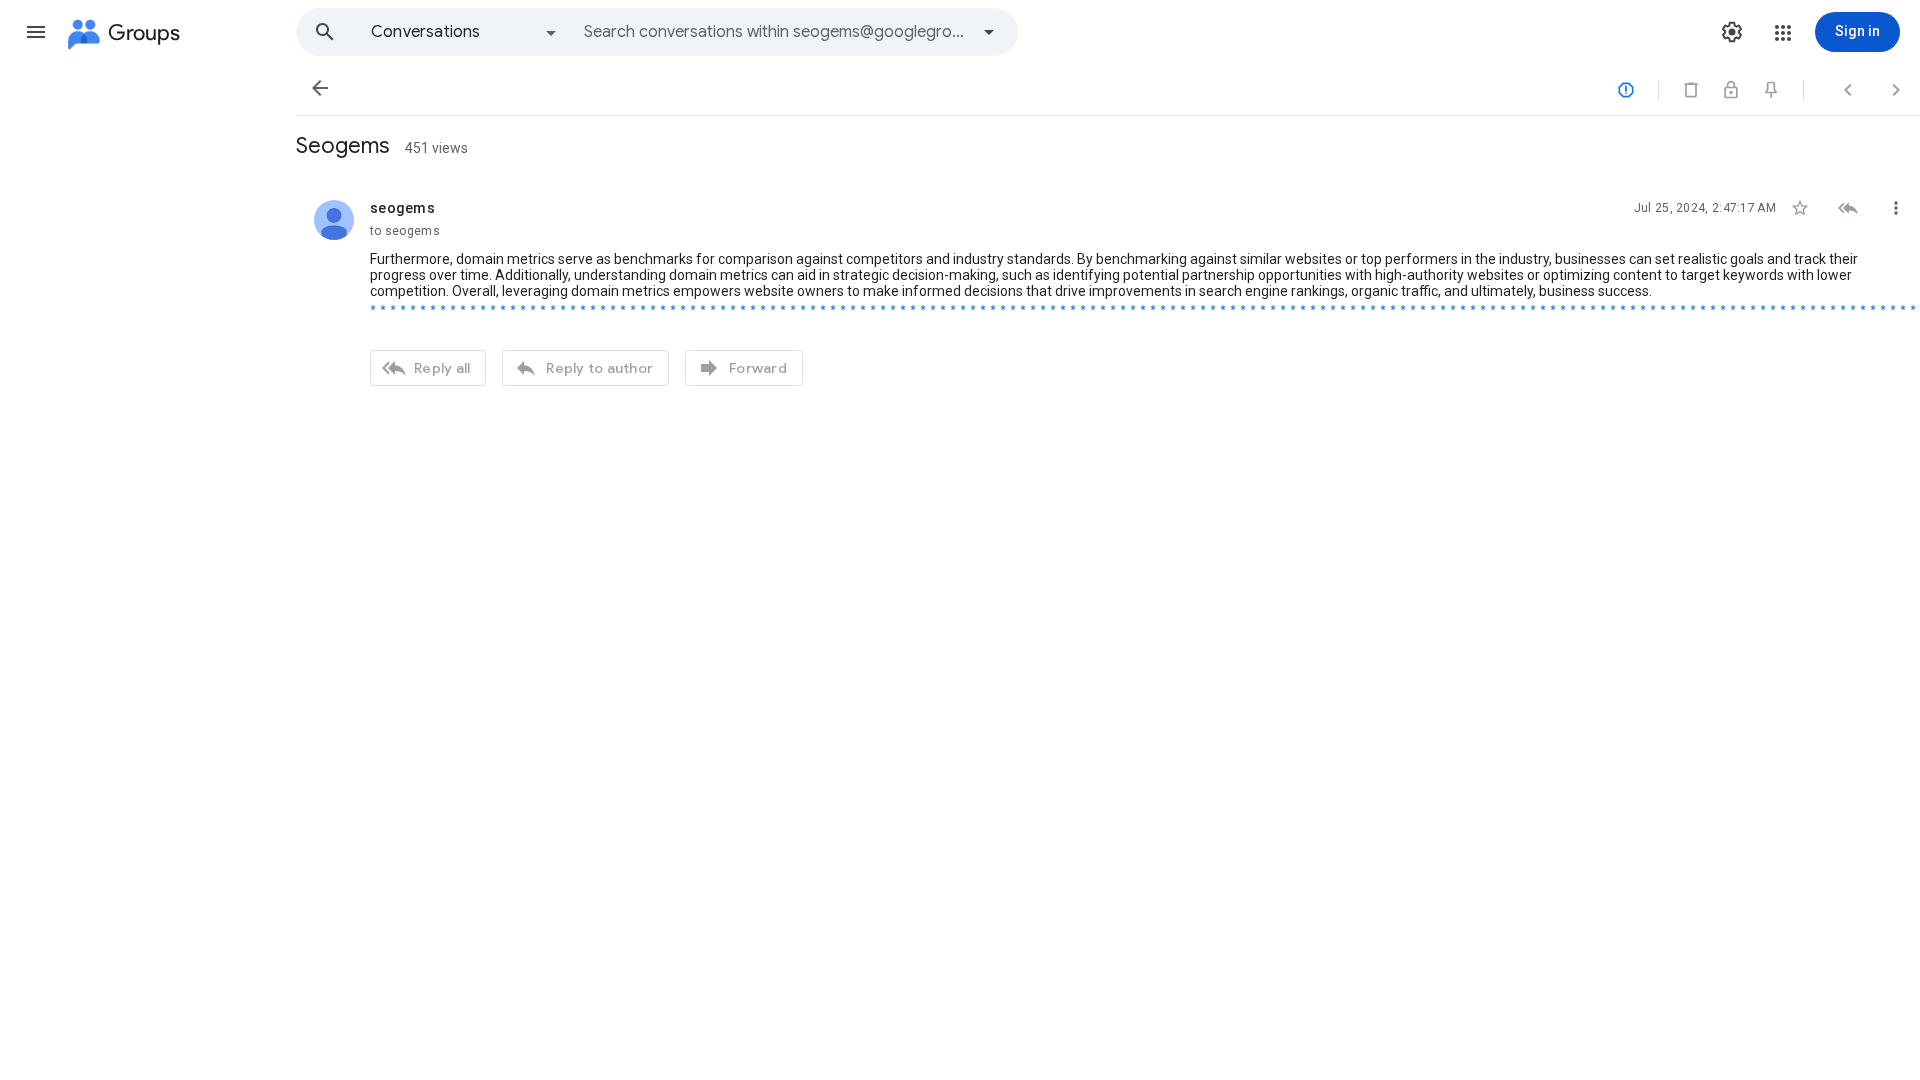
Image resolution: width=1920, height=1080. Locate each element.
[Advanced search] (989, 32)
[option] (465, 32)
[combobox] (776, 32)
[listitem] (1108, 290)
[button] (36, 32)
